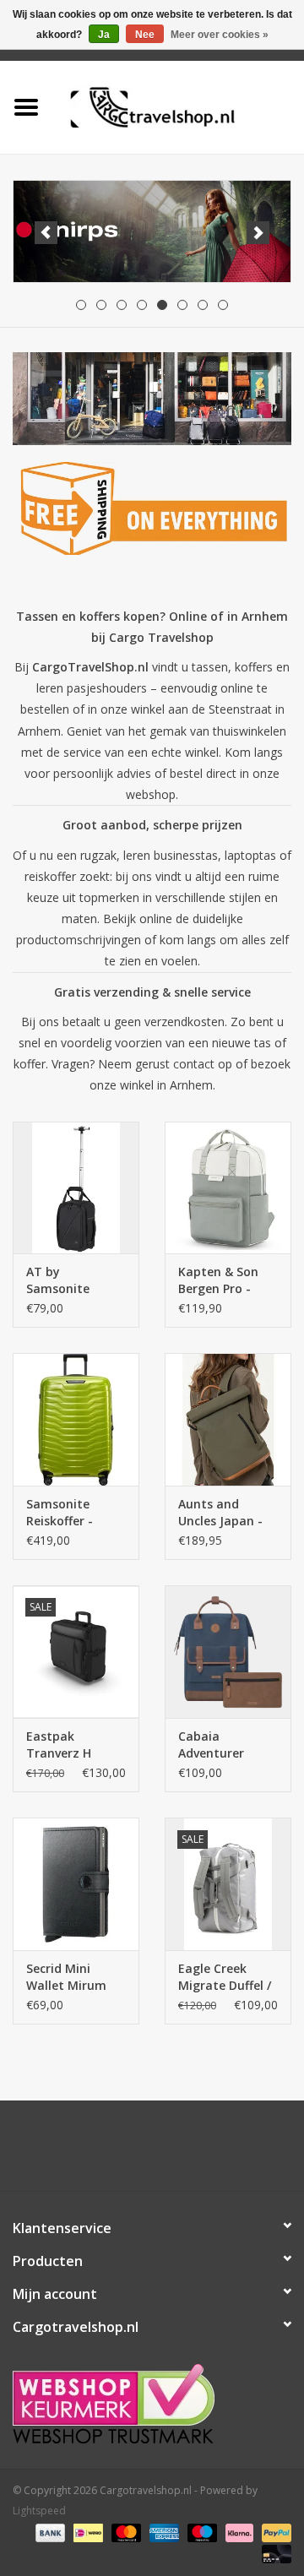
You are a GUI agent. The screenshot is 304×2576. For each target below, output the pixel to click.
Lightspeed (39, 2511)
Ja (104, 35)
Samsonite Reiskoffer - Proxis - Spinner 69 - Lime (72, 1513)
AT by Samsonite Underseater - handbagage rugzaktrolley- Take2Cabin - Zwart (69, 1280)
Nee (145, 35)
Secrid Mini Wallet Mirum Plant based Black (66, 1977)
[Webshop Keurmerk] (152, 2404)
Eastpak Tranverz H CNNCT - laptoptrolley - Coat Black (70, 1745)
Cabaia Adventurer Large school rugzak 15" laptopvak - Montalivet (215, 1745)
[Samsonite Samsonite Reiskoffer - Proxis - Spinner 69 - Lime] (76, 1419)
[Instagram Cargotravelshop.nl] (167, 2152)
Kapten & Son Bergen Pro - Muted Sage (218, 1280)
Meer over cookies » (220, 35)
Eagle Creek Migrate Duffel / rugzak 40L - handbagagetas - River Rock (225, 1977)
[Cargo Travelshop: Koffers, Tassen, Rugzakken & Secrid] (178, 106)
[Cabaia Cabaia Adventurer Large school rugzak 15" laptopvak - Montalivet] (228, 1652)
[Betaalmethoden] (49, 2532)
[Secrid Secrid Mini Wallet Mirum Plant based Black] (76, 1884)
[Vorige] (46, 233)
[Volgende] (258, 233)
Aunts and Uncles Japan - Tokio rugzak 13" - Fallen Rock (226, 1513)
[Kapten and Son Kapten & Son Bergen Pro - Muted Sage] (228, 1188)
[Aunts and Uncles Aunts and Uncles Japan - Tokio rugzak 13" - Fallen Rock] (228, 1419)
